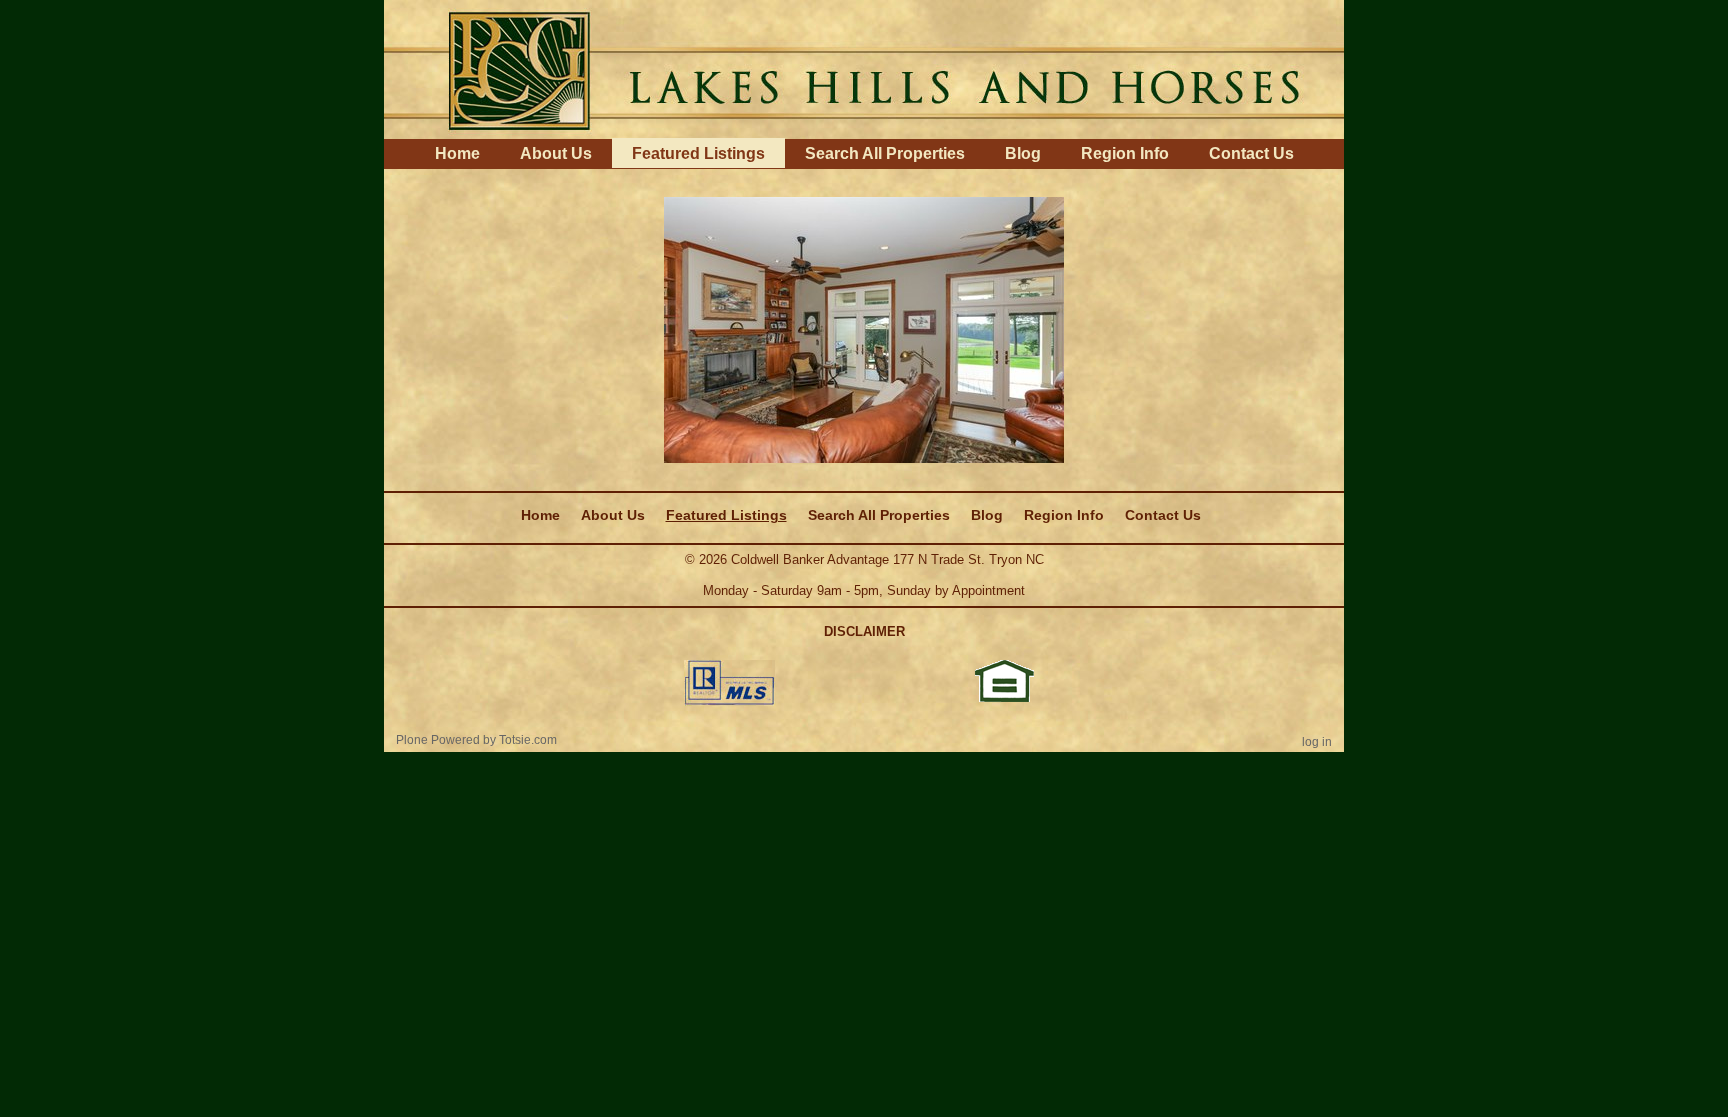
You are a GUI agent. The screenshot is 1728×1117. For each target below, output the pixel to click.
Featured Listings (698, 153)
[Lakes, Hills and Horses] (864, 68)
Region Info (1125, 153)
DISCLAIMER (864, 631)
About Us (556, 153)
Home (457, 153)
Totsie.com (528, 740)
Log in (1317, 742)
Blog (1023, 153)
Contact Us (1251, 153)
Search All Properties (885, 153)
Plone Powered (438, 740)
